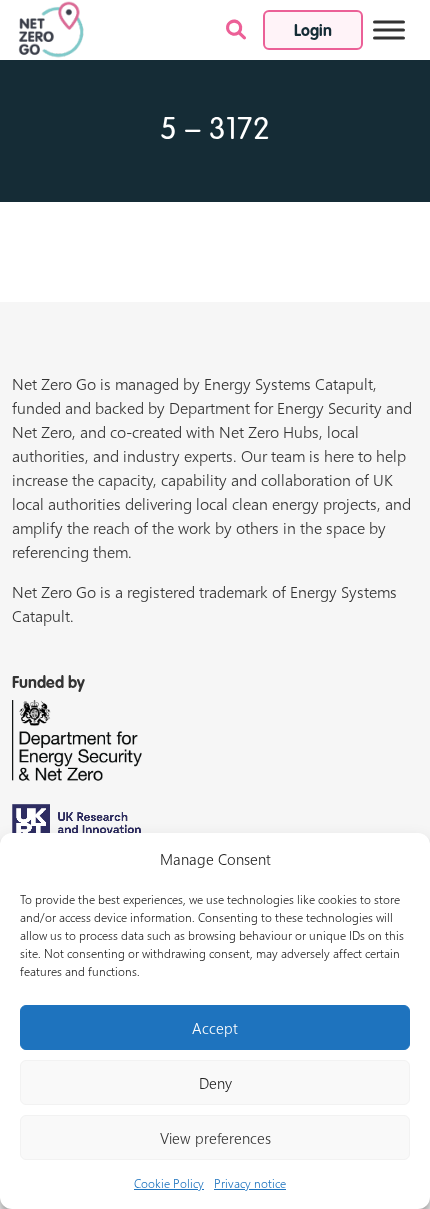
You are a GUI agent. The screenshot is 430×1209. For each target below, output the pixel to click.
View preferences (215, 1138)
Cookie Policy (169, 1183)
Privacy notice (250, 1183)
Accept (215, 1028)
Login (313, 32)
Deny (215, 1083)
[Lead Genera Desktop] (51, 28)
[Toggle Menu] (389, 29)
